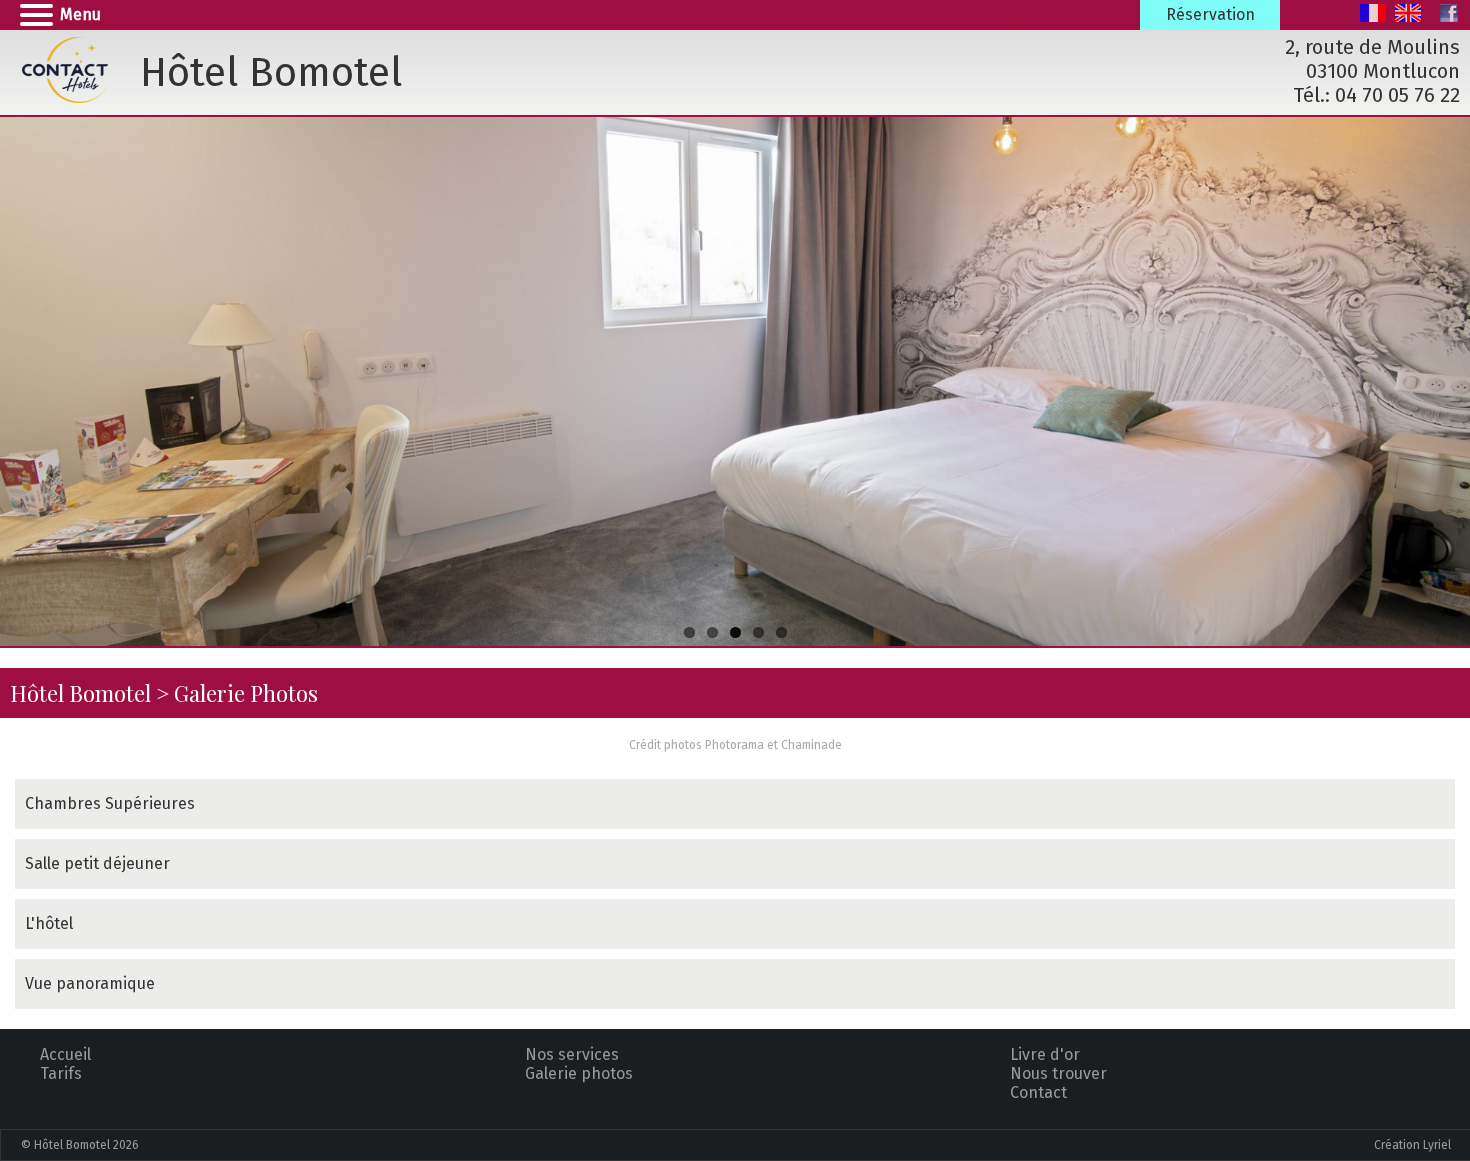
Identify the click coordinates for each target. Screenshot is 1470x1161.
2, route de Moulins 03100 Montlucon (1372, 59)
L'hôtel (49, 923)
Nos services (572, 1054)
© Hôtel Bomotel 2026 (80, 1145)
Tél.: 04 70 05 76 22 (1376, 95)
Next (1450, 378)
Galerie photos (579, 1073)
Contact (1038, 1092)
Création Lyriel (1412, 1145)
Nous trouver (1058, 1073)
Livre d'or (1045, 1054)
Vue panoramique (90, 983)
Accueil (65, 1054)
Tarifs (61, 1073)
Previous (20, 378)
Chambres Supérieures (110, 803)
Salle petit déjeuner (97, 863)
